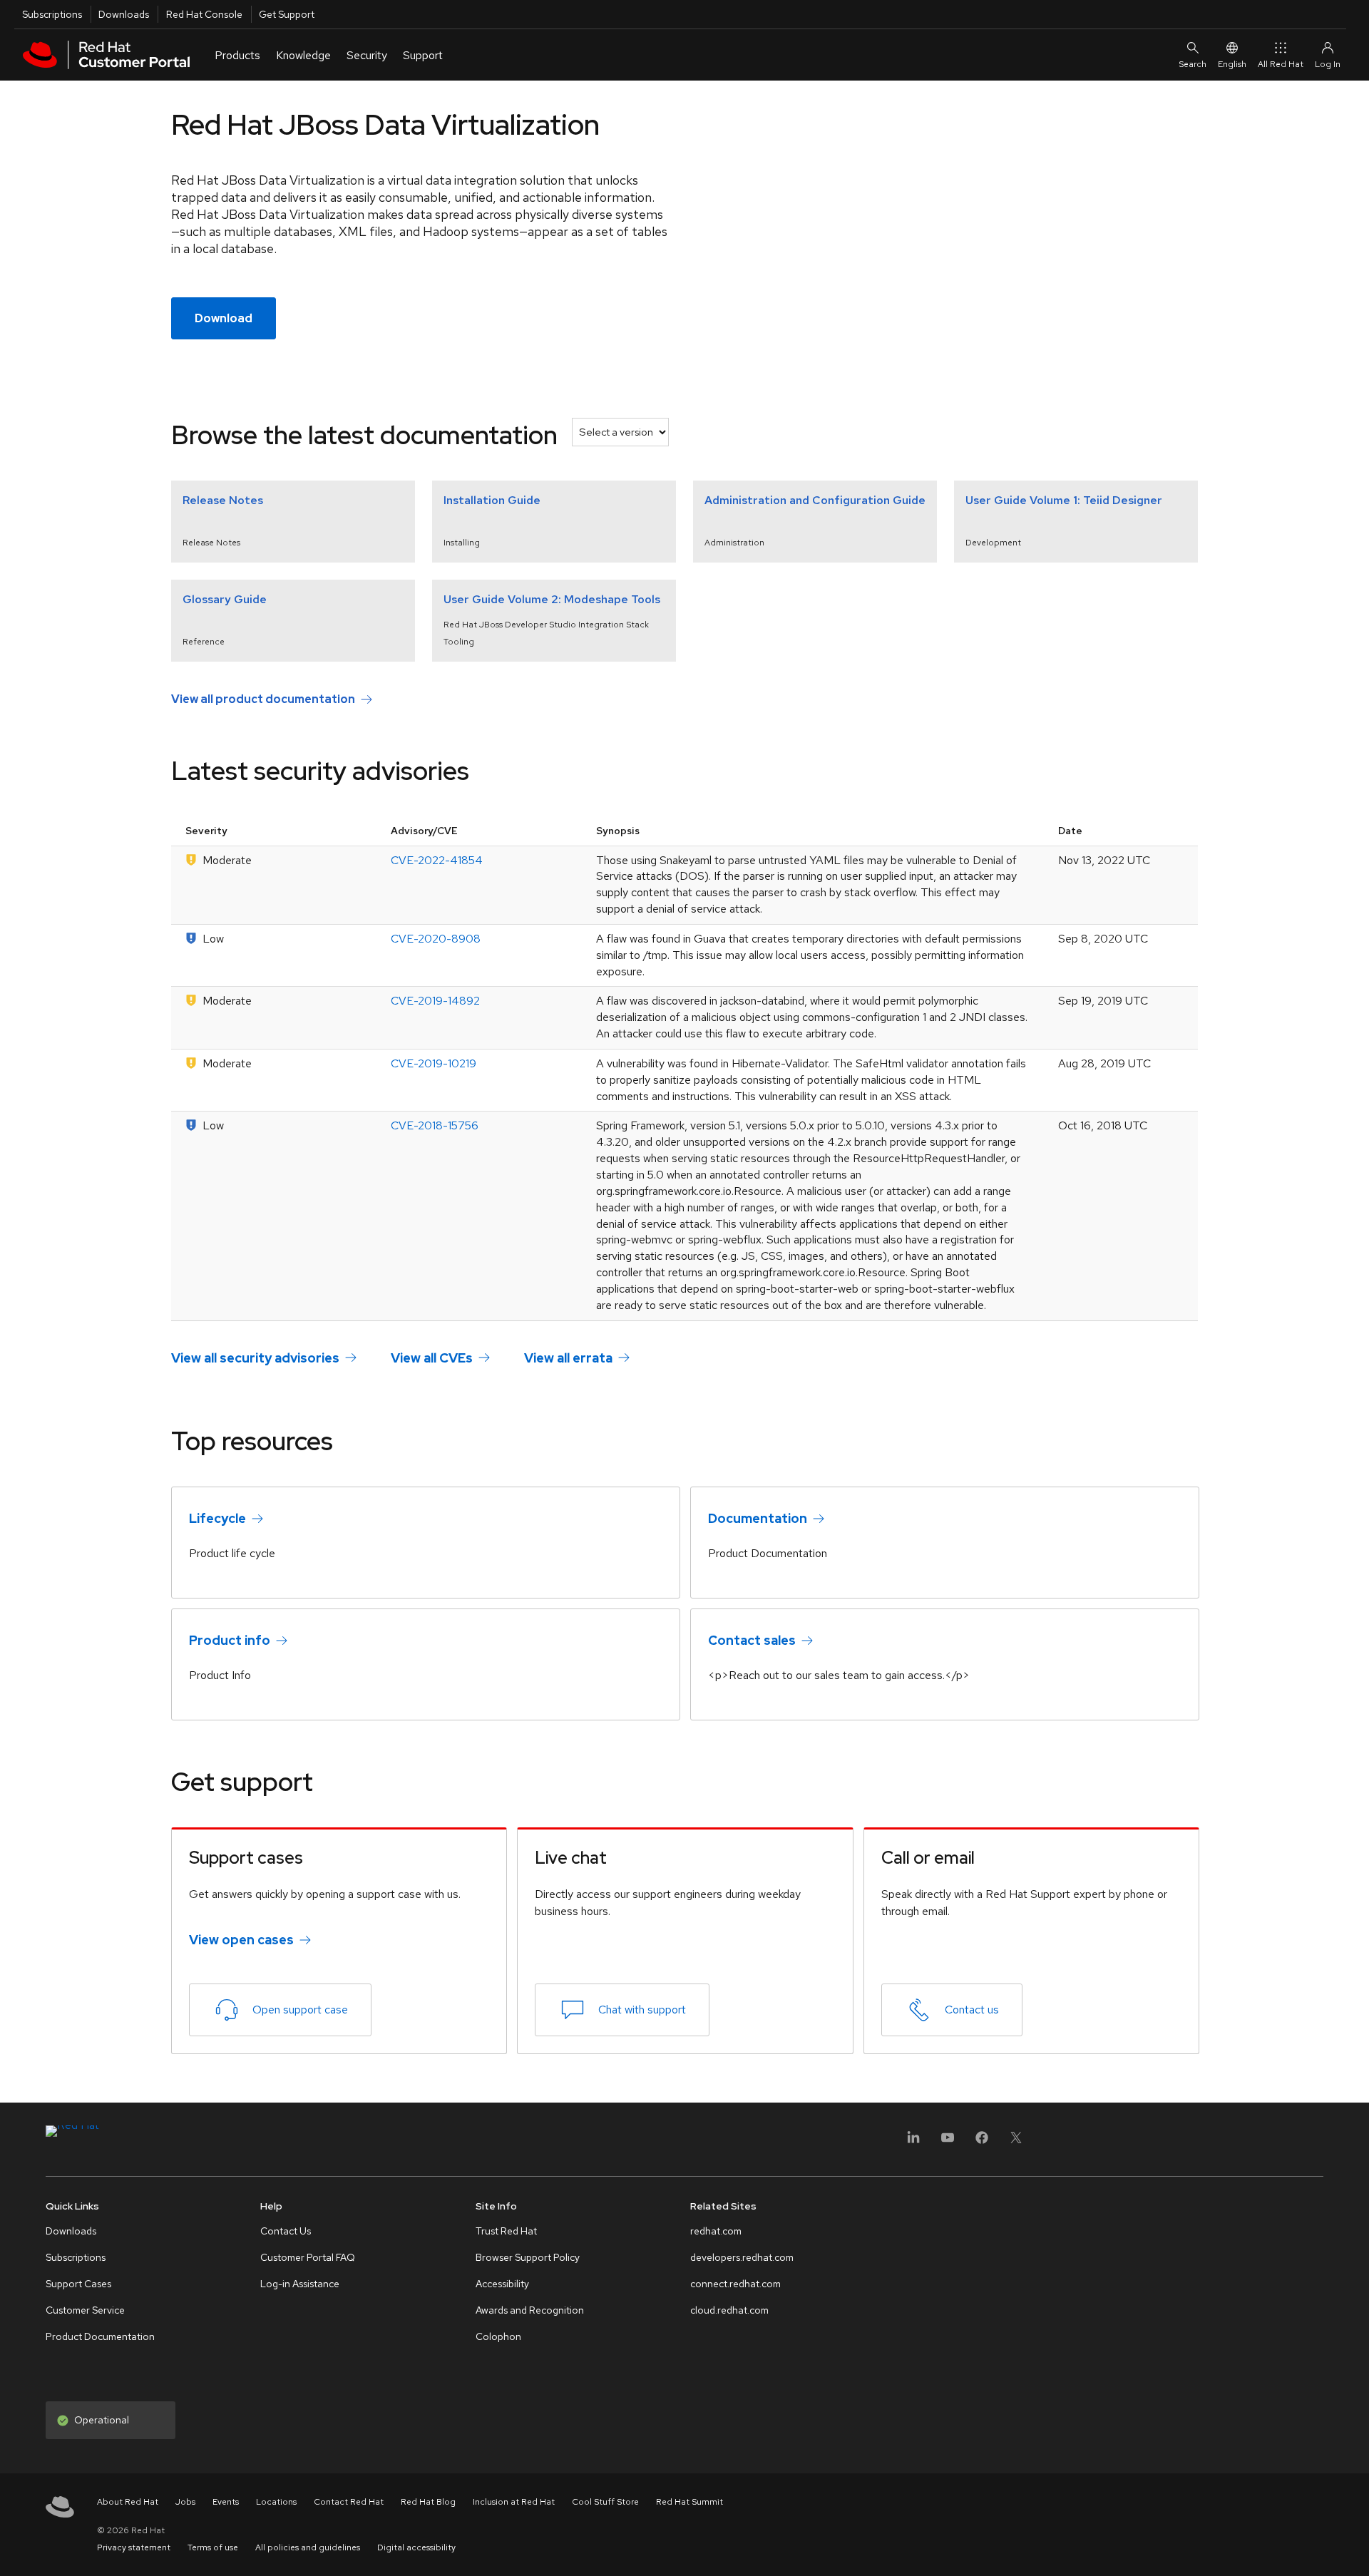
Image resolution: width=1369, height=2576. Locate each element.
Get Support (287, 14)
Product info (230, 1640)
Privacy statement (134, 2547)
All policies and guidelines (308, 2547)
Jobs (185, 2502)
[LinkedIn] (913, 2142)
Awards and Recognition (530, 2310)
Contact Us (286, 2231)
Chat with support (642, 2010)
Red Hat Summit (689, 2502)
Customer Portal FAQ (308, 2257)
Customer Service (85, 2310)
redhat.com (716, 2231)
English (1232, 64)
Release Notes (223, 500)
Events (226, 2502)
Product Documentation (100, 2336)
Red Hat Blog (428, 2502)
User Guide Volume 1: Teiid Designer (1064, 500)
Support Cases (78, 2284)
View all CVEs (432, 1357)
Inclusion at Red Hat (514, 2502)
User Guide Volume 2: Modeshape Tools (552, 599)
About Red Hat (128, 2502)
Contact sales (752, 1640)
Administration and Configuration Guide (815, 500)
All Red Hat (1281, 64)
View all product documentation (263, 699)
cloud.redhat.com (729, 2310)
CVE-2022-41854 (437, 860)
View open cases (241, 1940)
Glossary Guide (225, 599)
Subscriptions (52, 14)
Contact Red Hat (349, 2502)
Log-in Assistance (300, 2284)
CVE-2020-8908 (436, 939)
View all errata (568, 1357)
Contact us (972, 2010)
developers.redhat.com (742, 2257)
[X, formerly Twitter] (1016, 2142)
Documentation (758, 1518)
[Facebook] (982, 2142)
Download (224, 318)
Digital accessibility (416, 2547)
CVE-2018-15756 (435, 1125)
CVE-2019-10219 (434, 1063)
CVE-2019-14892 (435, 1001)
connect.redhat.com (735, 2284)
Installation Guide (492, 500)
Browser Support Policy (528, 2257)
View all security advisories (255, 1357)
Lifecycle (217, 1518)
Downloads (124, 14)
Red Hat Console (204, 14)
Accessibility (502, 2284)
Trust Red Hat (506, 2231)
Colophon (498, 2336)
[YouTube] (948, 2142)
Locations (276, 2502)
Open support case (300, 2010)
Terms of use (213, 2547)
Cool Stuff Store (605, 2502)
